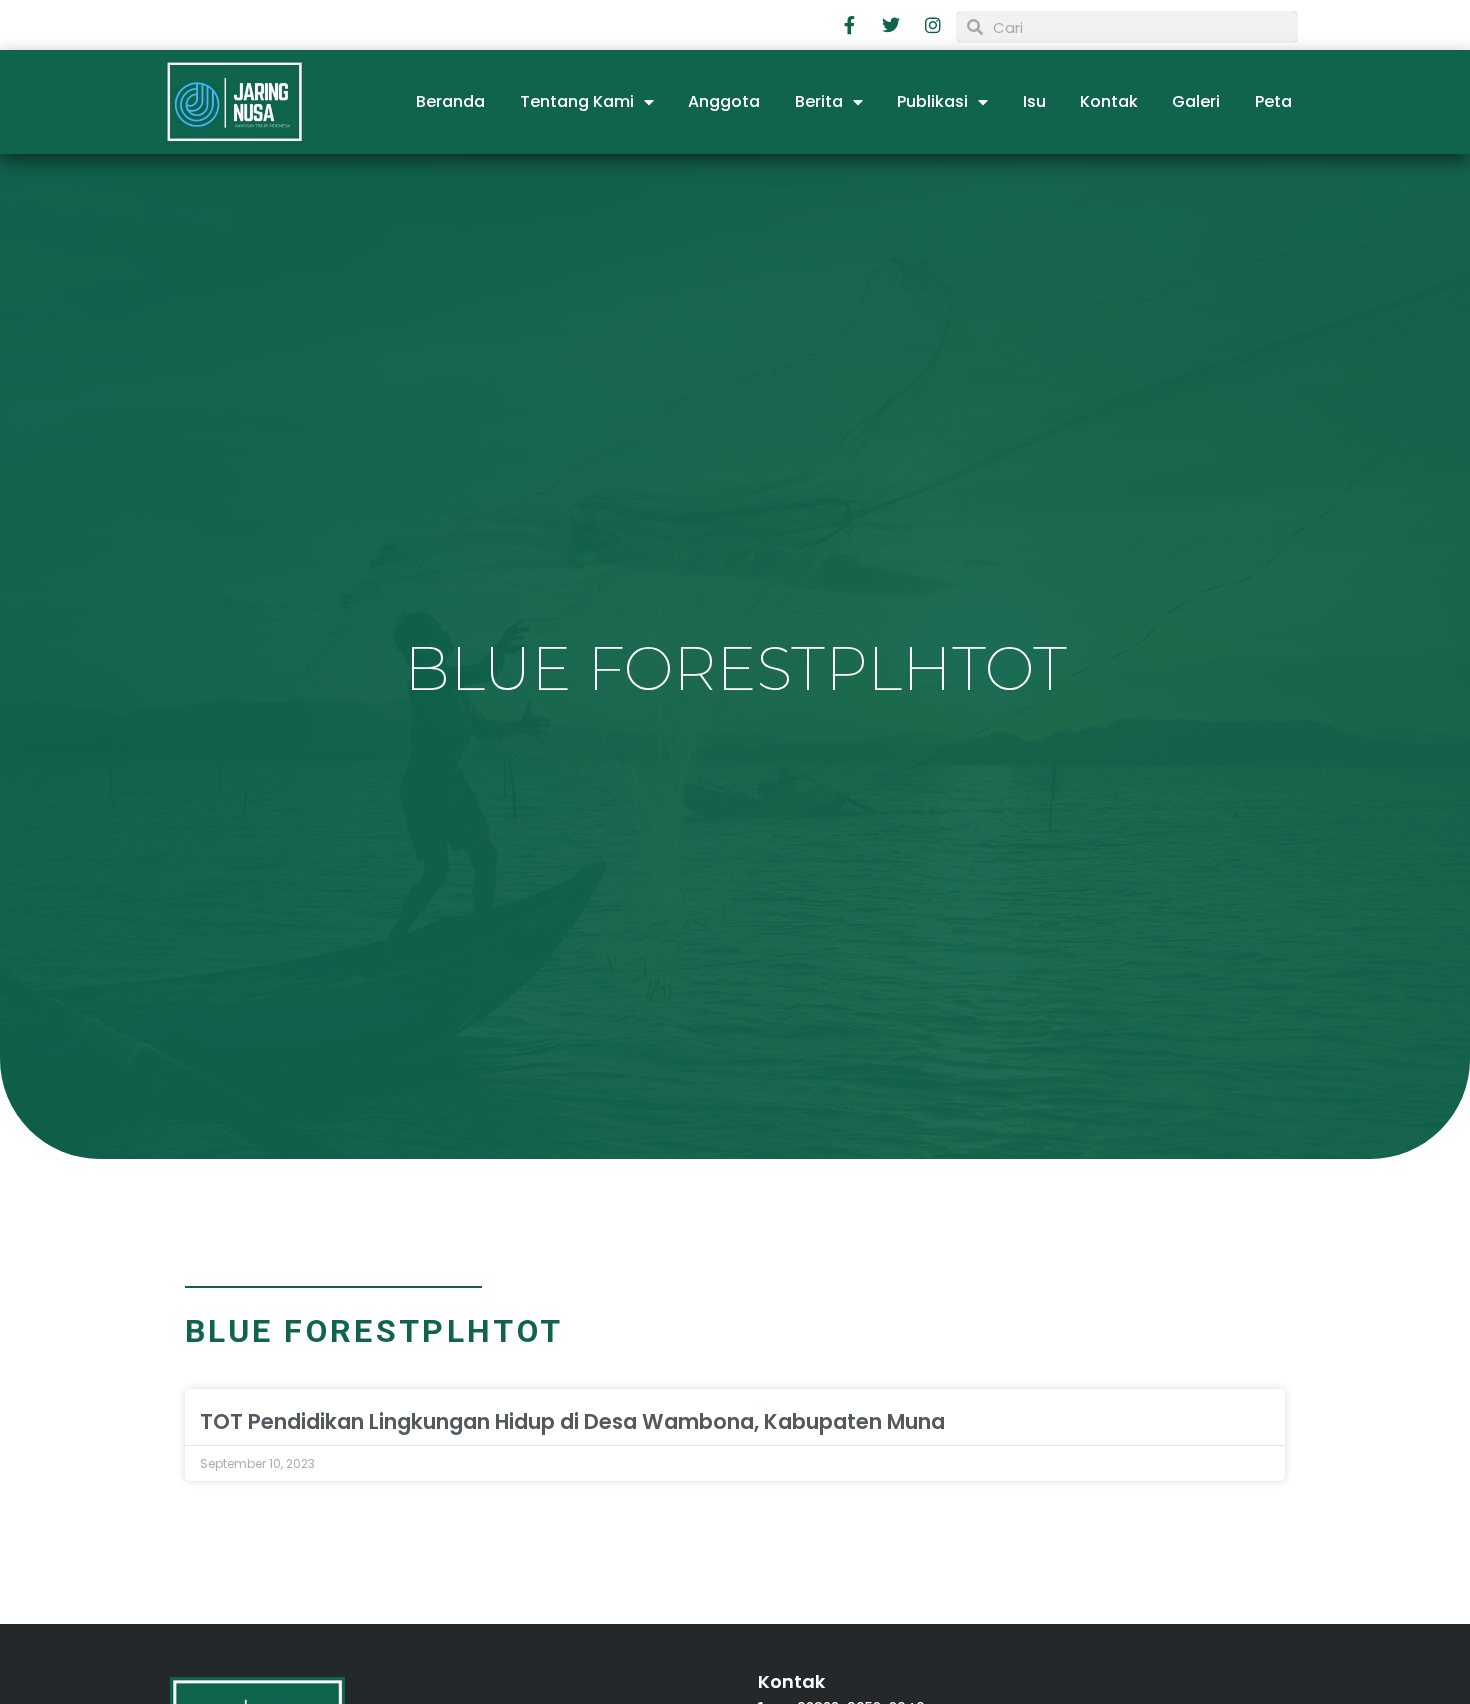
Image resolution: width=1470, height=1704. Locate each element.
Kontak (1109, 101)
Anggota (724, 101)
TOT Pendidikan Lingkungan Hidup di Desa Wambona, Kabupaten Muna (572, 1421)
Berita (819, 101)
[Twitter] (891, 25)
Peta (1273, 101)
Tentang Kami (577, 101)
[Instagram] (932, 25)
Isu (1034, 101)
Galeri (1196, 101)
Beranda (450, 101)
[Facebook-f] (849, 25)
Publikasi (932, 101)
